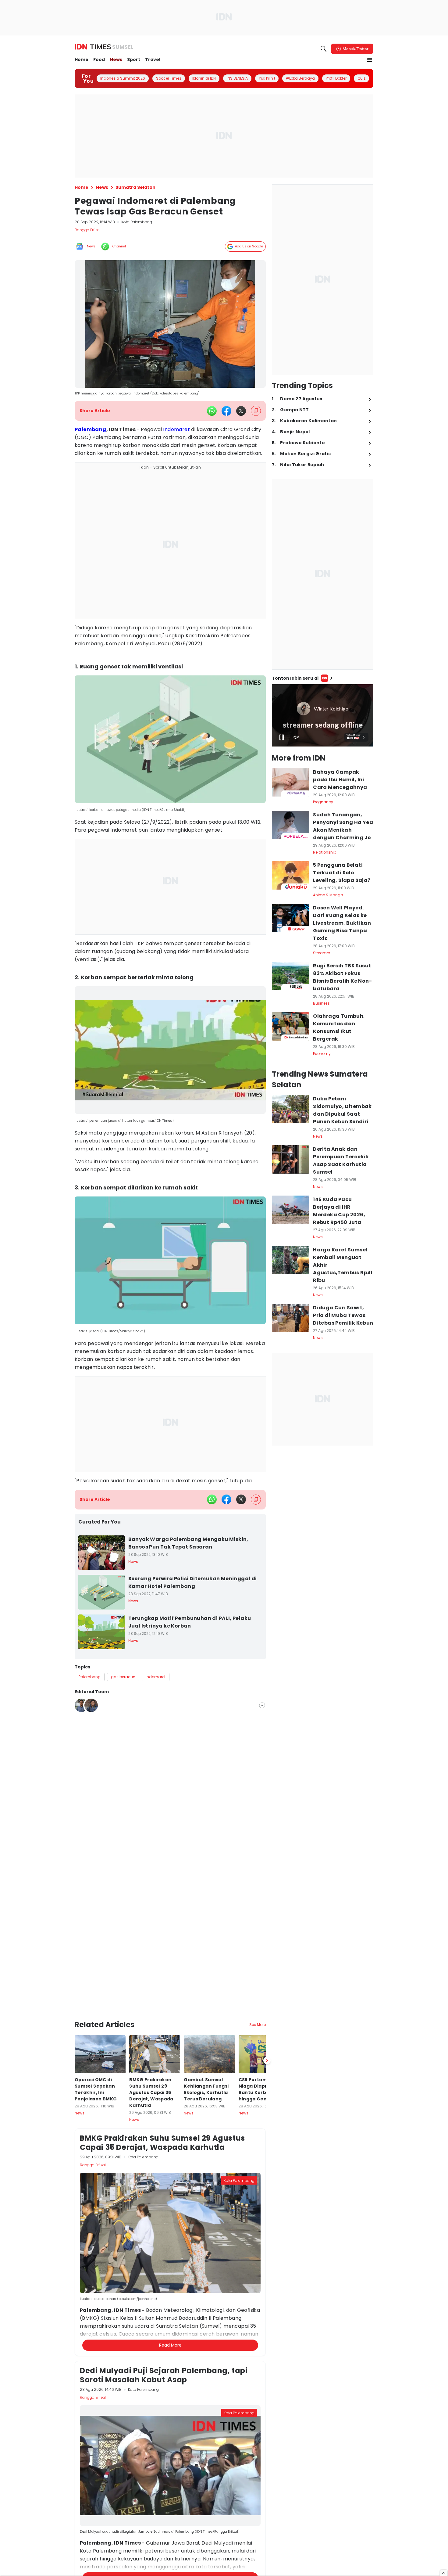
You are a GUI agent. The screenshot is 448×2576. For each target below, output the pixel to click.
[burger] (370, 60)
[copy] (256, 411)
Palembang (91, 429)
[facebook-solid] (226, 411)
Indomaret (176, 429)
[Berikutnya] (267, 2060)
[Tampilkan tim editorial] (262, 1705)
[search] (324, 49)
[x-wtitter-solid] (241, 411)
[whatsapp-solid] (212, 411)
